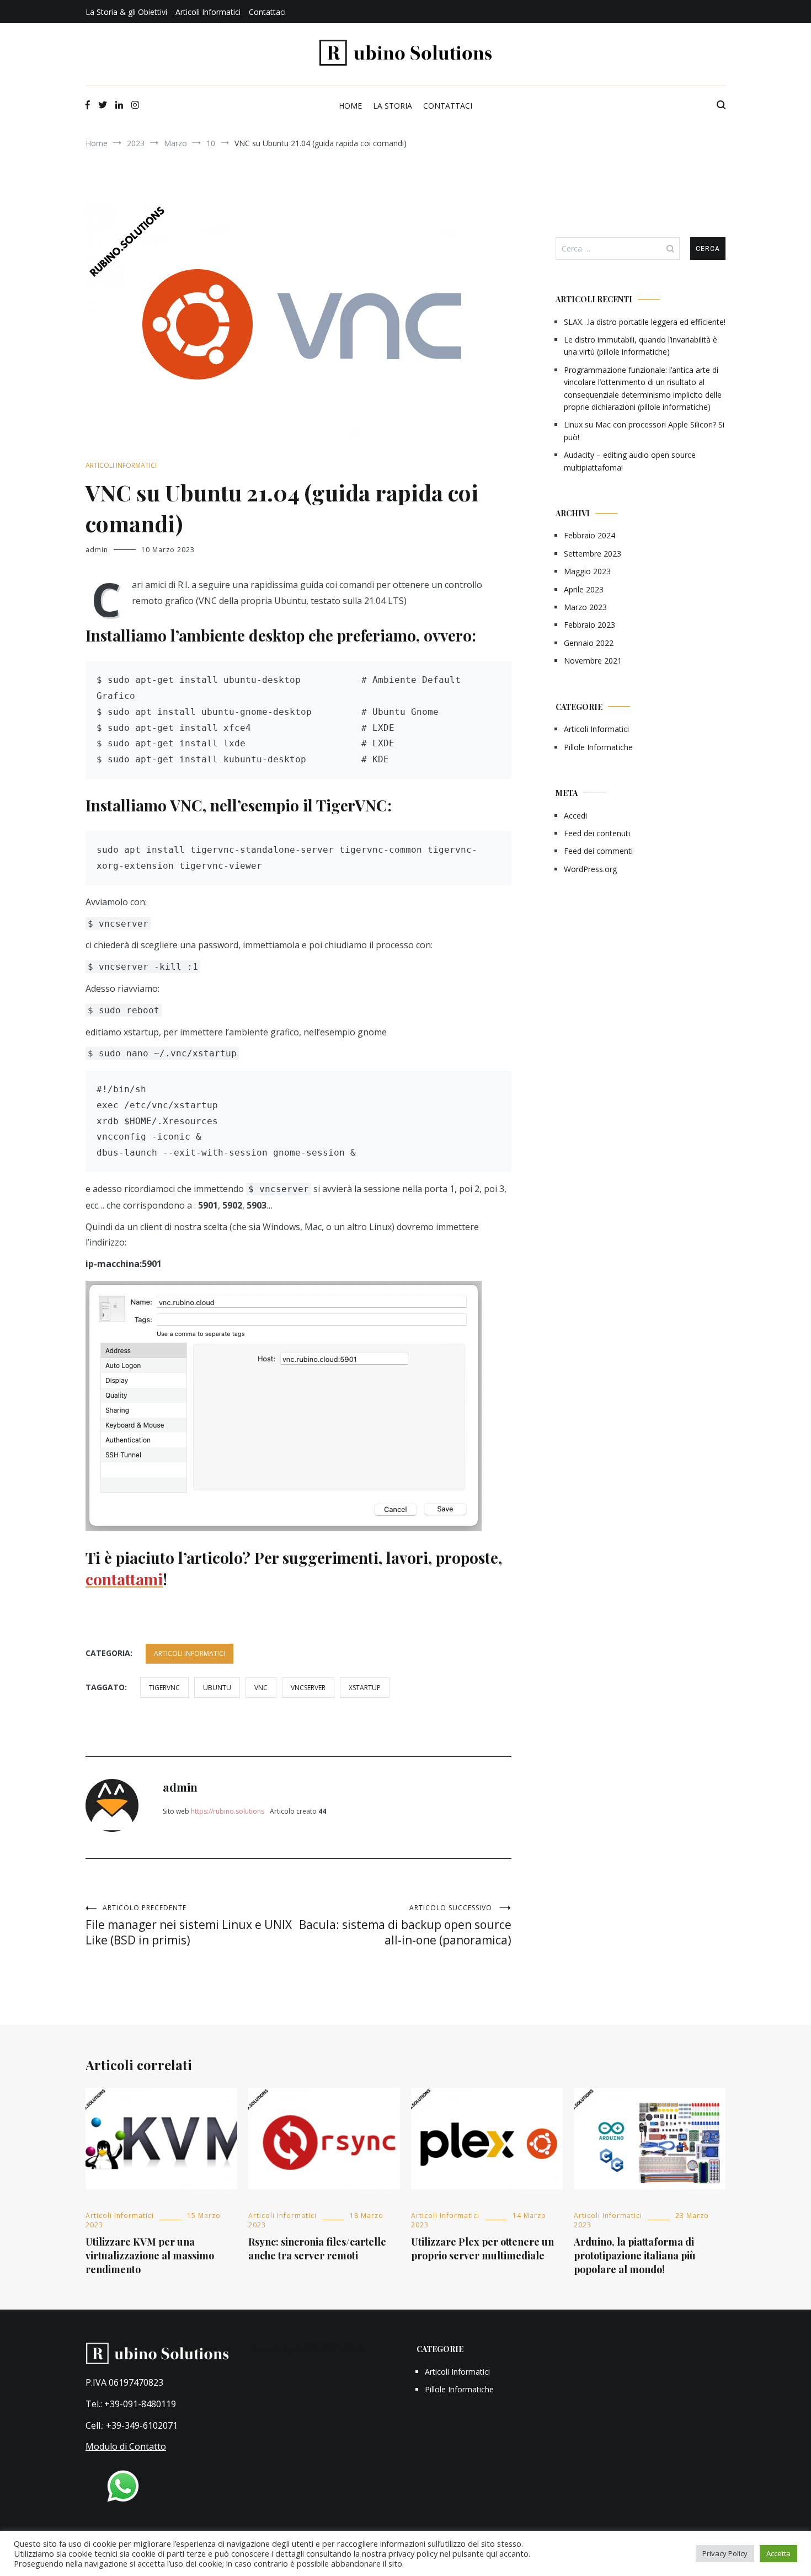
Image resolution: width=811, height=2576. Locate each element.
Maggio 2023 (587, 571)
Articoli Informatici (208, 12)
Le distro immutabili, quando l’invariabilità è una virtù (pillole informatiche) (641, 346)
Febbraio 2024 (589, 535)
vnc (261, 1688)
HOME (350, 106)
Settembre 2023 (593, 554)
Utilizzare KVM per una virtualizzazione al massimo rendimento (150, 2256)
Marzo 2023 (585, 607)
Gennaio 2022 (589, 643)
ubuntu (217, 1688)
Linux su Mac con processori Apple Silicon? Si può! (644, 431)
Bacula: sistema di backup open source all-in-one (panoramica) (405, 1925)
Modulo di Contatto (126, 2446)
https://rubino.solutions (228, 1811)
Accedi (575, 816)
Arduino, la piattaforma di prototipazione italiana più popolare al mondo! (635, 2256)
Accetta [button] (778, 2553)
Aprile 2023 (584, 589)
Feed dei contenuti (597, 833)
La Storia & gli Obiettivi (126, 12)
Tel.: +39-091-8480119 (131, 2404)
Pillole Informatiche (598, 747)
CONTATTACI (448, 106)
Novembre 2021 (593, 661)
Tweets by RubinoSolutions (308, 2349)
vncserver (308, 1688)
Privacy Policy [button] (725, 2553)
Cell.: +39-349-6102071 (132, 2425)
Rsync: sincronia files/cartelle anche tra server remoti (317, 2249)
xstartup (365, 1688)
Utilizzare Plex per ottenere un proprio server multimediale (482, 2249)
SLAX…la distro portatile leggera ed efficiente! (645, 322)
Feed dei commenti (598, 851)
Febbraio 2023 (589, 625)
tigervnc (164, 1688)
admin (97, 550)
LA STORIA (393, 106)
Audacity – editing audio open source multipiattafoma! (630, 461)
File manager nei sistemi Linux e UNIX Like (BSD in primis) (189, 1925)
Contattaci (267, 12)
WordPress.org (590, 869)
